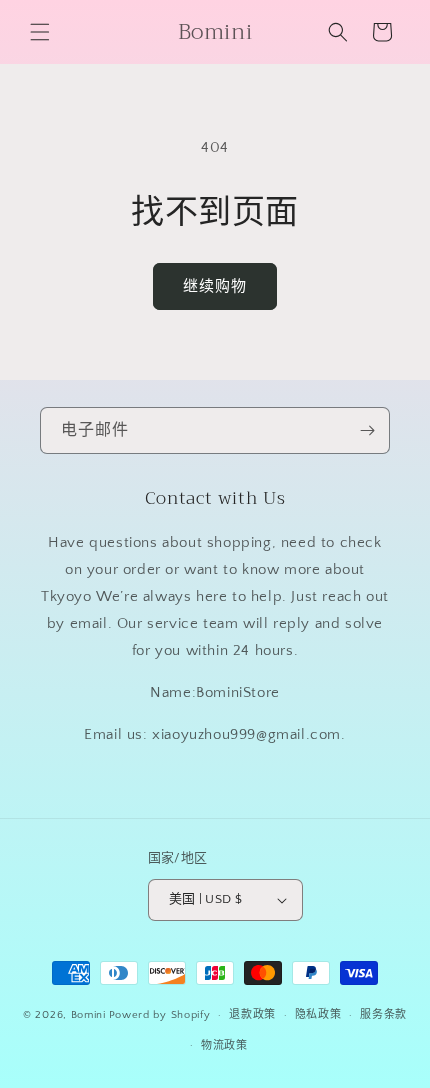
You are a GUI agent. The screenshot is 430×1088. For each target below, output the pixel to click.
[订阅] (367, 430)
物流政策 (224, 1046)
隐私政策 (318, 1015)
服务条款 (383, 1015)
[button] (40, 32)
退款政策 (252, 1015)
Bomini (88, 1015)
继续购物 (215, 286)
